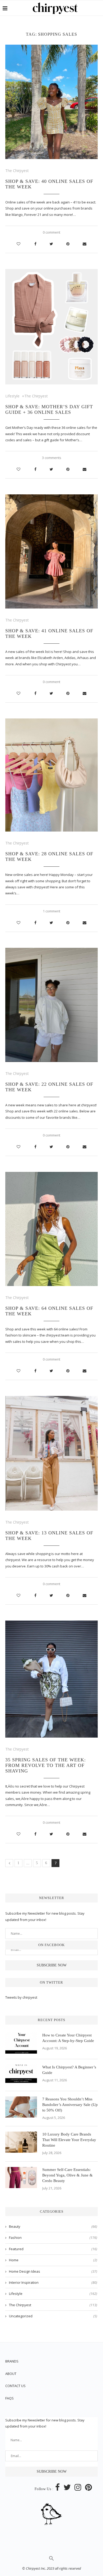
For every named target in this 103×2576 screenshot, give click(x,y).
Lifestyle (12, 396)
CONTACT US (15, 2386)
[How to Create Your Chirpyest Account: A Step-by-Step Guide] (21, 2043)
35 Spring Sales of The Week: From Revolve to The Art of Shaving (46, 1765)
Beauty (53, 2226)
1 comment (51, 911)
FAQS (10, 2398)
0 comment (51, 232)
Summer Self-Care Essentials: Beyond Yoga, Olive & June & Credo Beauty (67, 2175)
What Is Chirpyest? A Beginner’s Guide (69, 2070)
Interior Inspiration (53, 2282)
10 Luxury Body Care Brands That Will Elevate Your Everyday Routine (69, 2140)
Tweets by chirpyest (21, 1997)
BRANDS (12, 2361)
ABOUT (11, 2374)
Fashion (53, 2238)
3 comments (52, 458)
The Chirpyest (17, 171)
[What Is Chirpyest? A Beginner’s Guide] (21, 2075)
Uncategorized (53, 2316)
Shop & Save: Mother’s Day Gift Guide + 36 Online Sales (49, 409)
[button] (51, 2560)
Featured (53, 2249)
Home (53, 2260)
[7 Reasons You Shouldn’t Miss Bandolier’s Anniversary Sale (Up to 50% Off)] (21, 2107)
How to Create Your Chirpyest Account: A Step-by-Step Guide (68, 2038)
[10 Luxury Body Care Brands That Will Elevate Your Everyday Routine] (21, 2142)
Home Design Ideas (53, 2271)
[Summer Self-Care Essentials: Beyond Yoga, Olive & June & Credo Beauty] (21, 2178)
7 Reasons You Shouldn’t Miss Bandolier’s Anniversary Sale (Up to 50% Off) (70, 2105)
